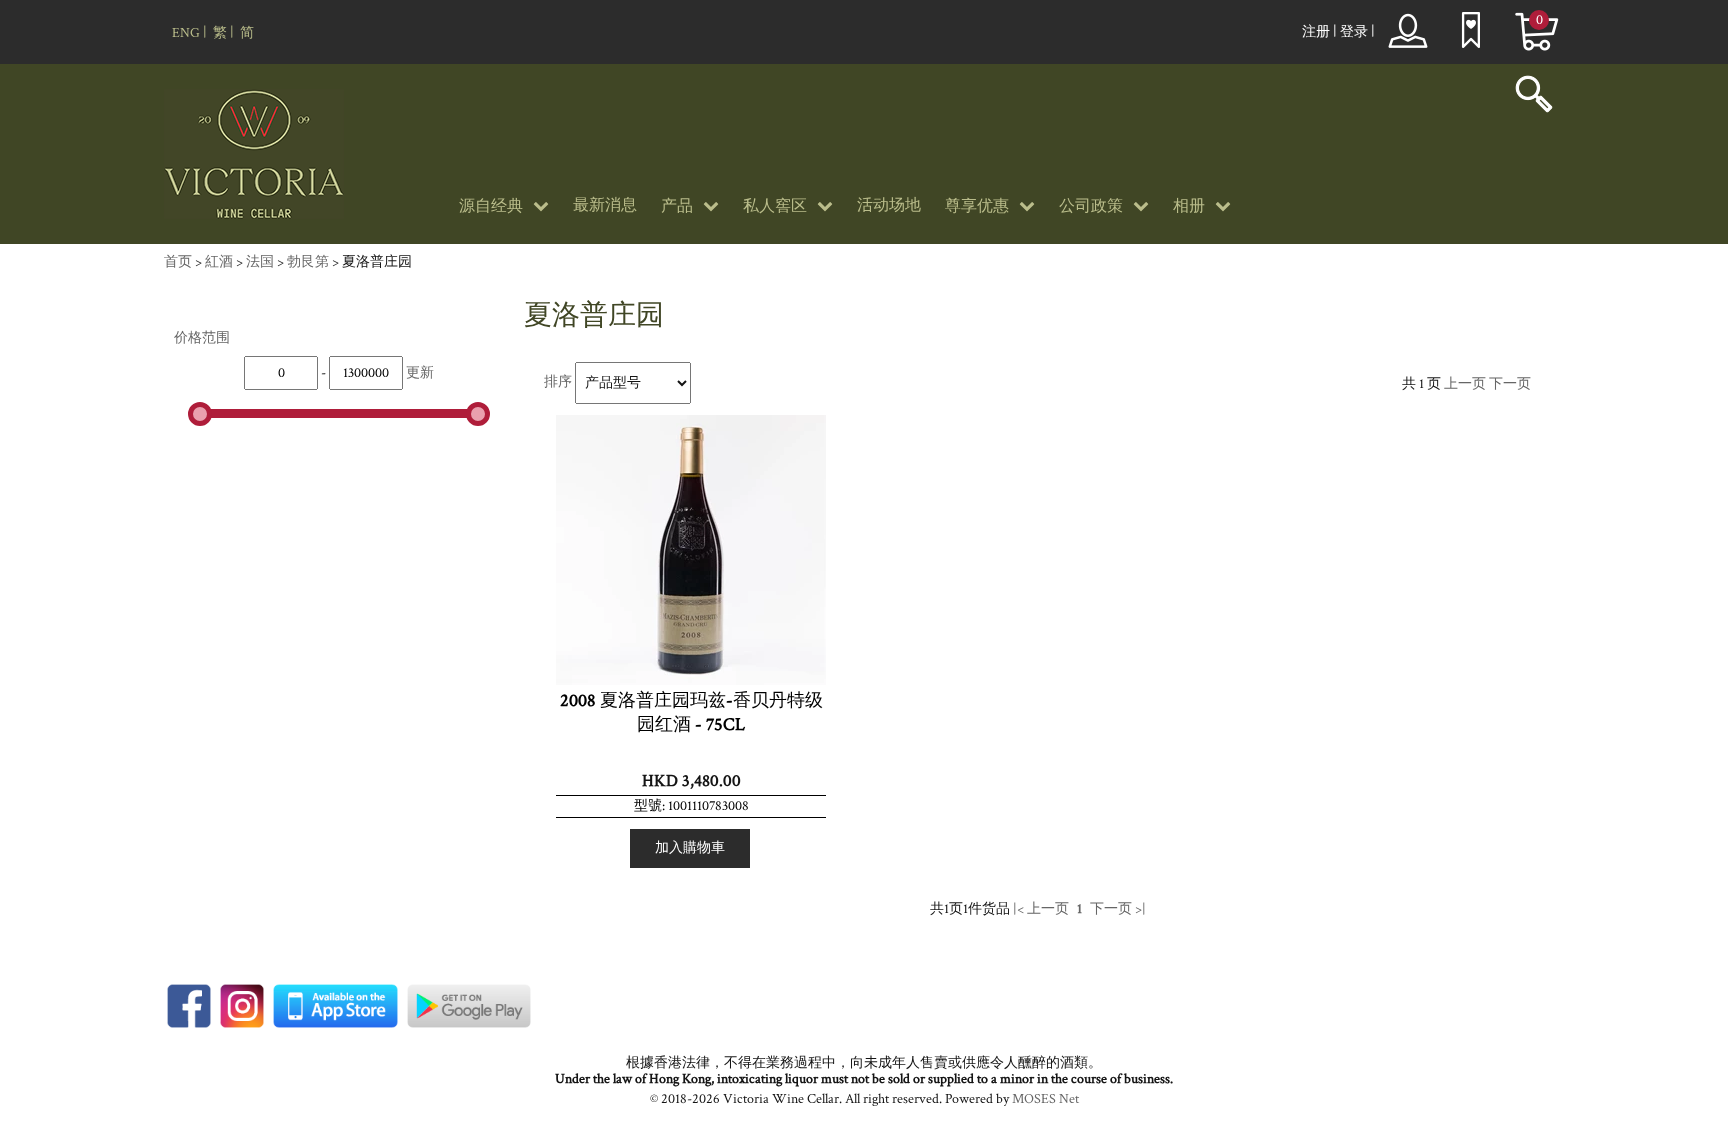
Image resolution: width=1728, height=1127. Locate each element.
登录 (1354, 32)
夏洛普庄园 (377, 262)
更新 (420, 373)
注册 (1316, 32)
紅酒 (219, 262)
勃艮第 (308, 262)
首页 (178, 262)
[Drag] (200, 414)
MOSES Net (1045, 1099)
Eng (186, 33)
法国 (260, 262)
